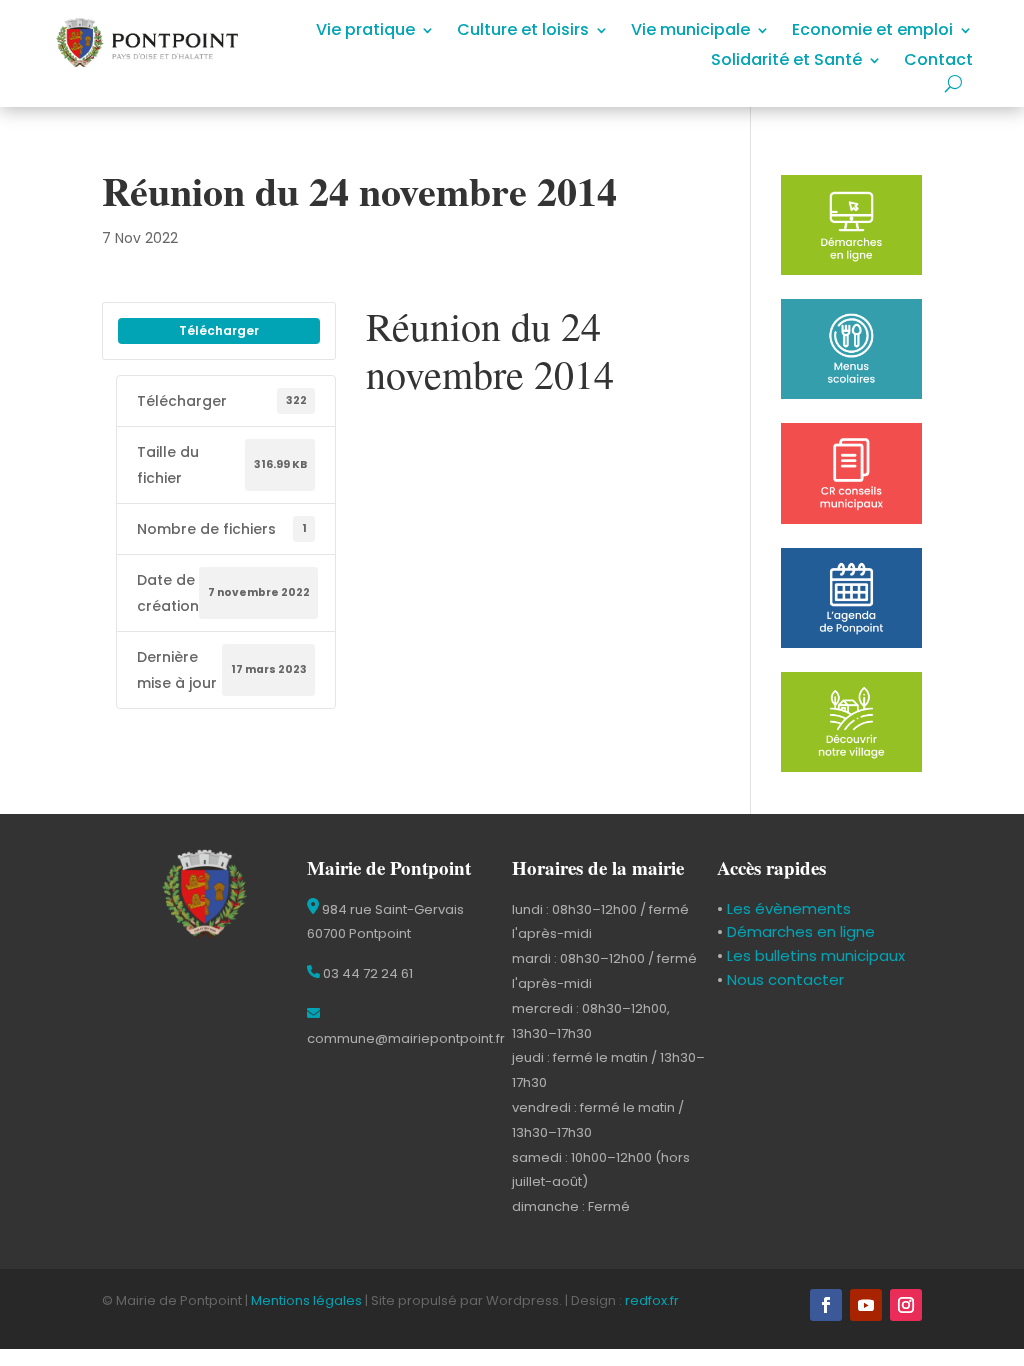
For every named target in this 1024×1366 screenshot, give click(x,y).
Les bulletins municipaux (816, 955)
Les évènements (787, 908)
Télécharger (219, 330)
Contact (938, 62)
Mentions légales (306, 1300)
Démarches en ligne (799, 931)
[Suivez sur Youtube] (866, 1305)
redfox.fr (652, 1300)
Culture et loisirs (523, 32)
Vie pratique (365, 32)
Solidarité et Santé (786, 62)
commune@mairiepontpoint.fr (406, 1038)
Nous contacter (783, 979)
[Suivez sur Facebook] (826, 1305)
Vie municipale (690, 32)
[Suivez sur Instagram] (906, 1305)
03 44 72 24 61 (366, 973)
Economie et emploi (872, 32)
